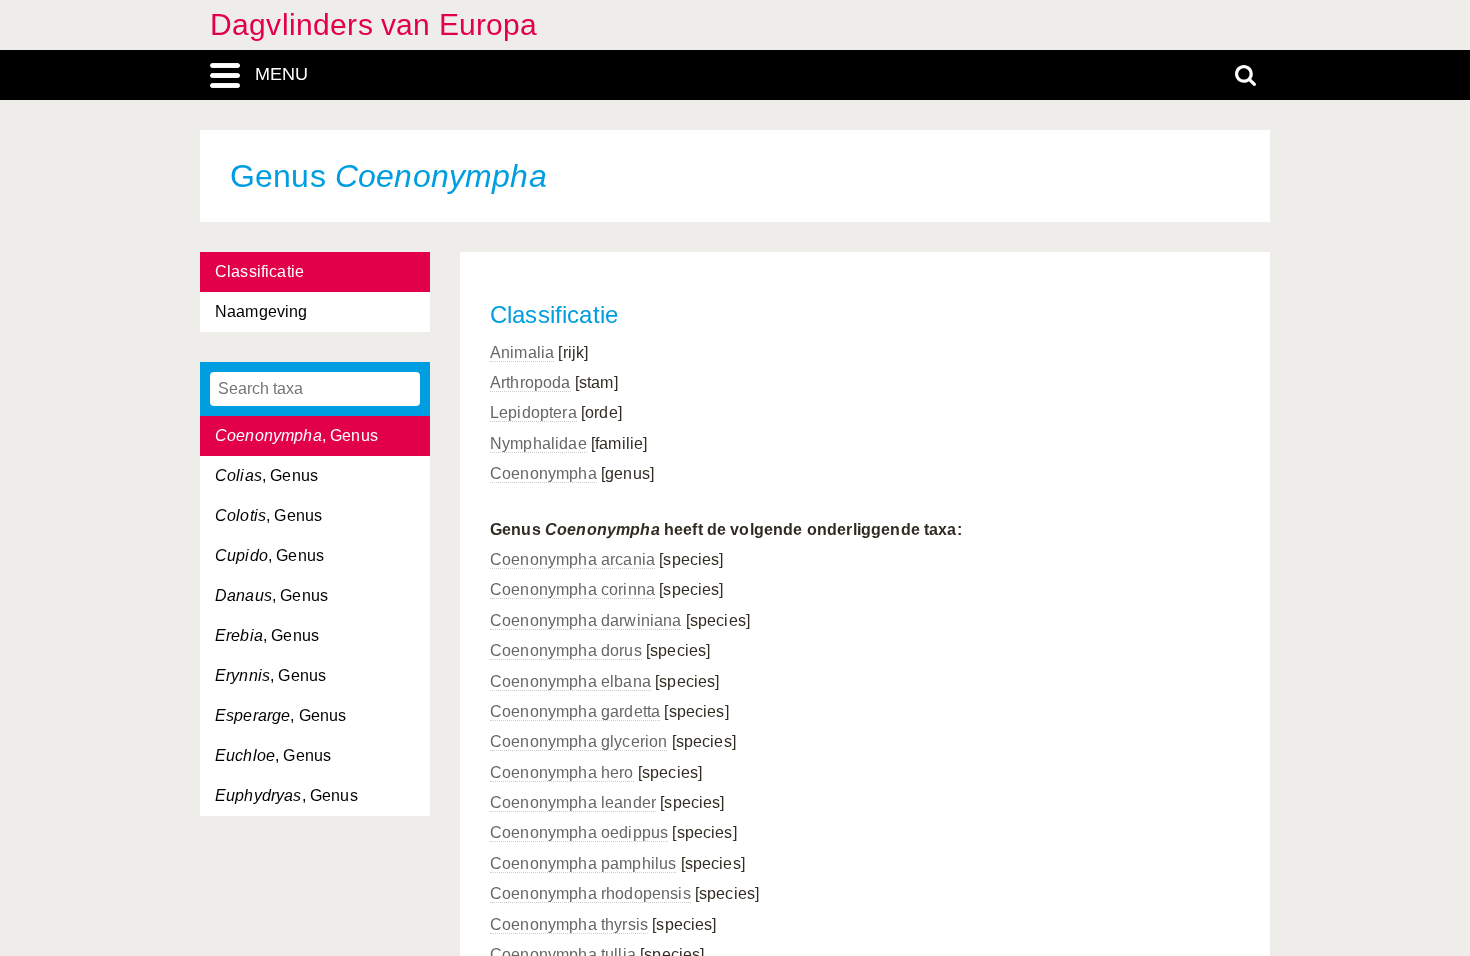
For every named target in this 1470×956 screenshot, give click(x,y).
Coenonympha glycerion (578, 741)
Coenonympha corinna (572, 589)
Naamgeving (261, 311)
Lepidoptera (533, 412)
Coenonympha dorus (566, 650)
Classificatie (259, 271)
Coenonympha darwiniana (586, 620)
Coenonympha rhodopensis (590, 893)
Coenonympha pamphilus (583, 863)
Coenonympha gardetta (575, 711)
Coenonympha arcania (572, 559)
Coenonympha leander (573, 802)
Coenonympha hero (562, 772)
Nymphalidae (538, 443)
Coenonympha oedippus (579, 832)
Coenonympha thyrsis (569, 924)
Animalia (522, 352)
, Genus (296, 435)
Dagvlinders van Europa (374, 24)
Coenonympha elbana (570, 681)
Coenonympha (543, 473)
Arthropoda (530, 382)
